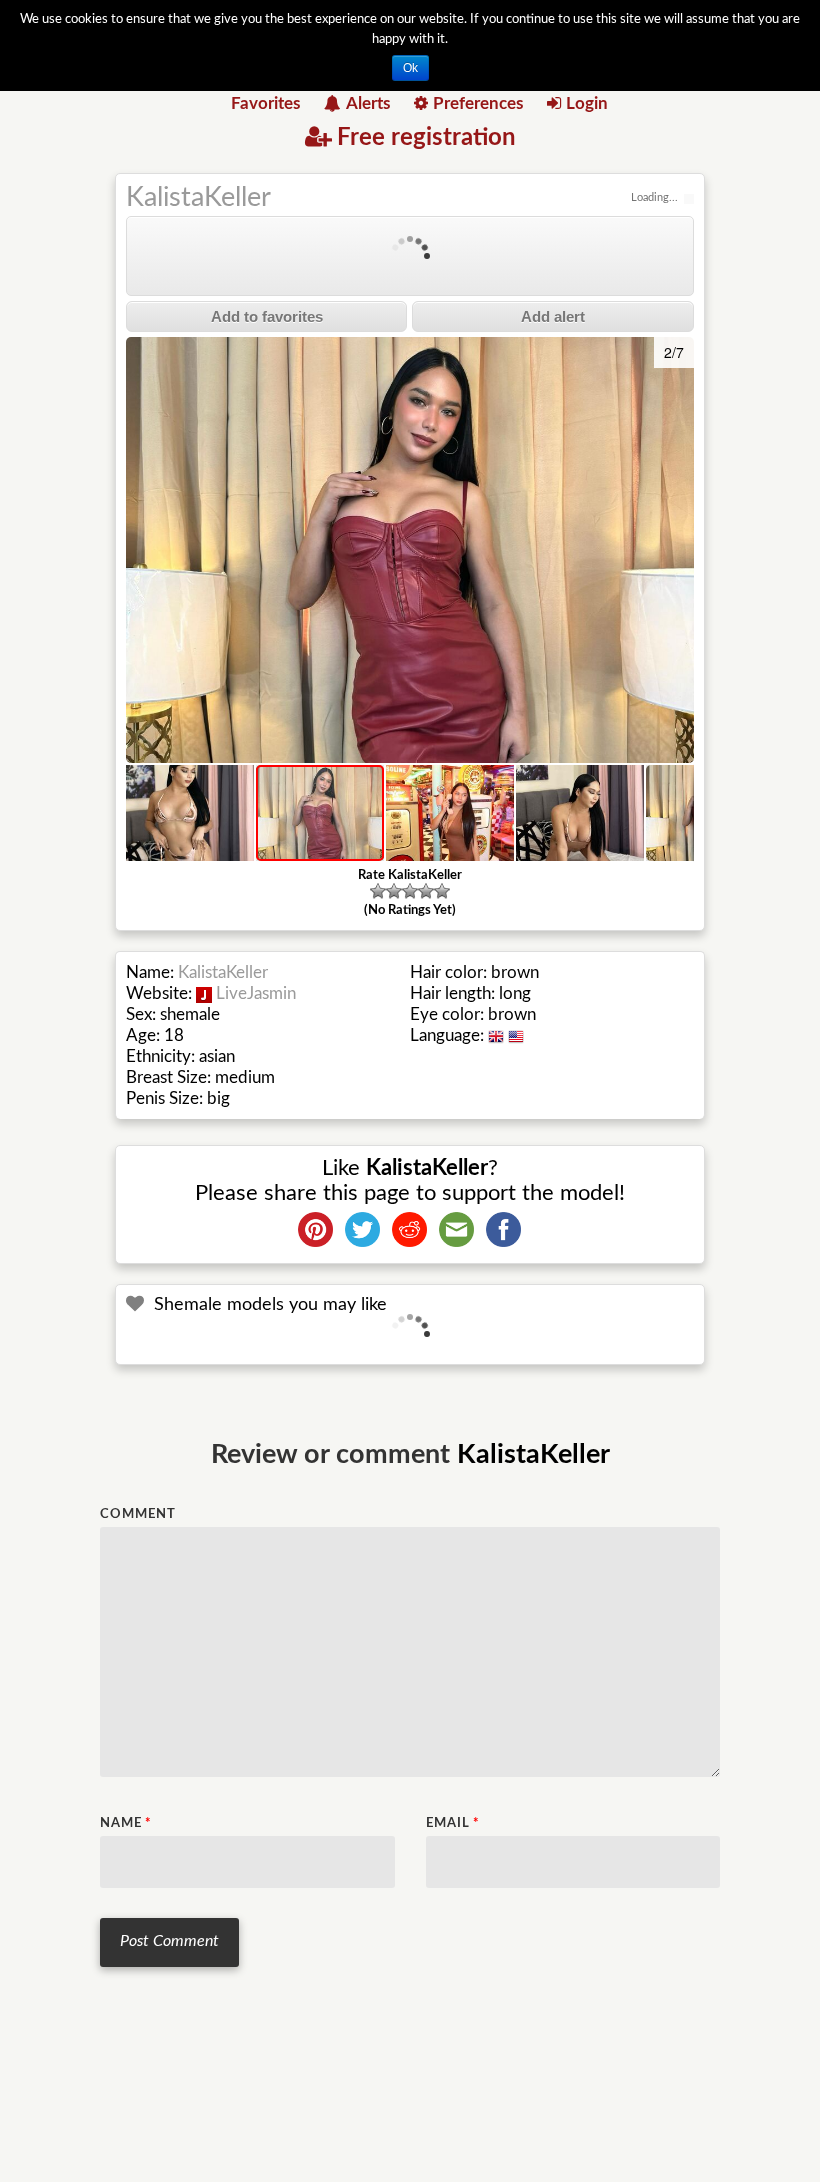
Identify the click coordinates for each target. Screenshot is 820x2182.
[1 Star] (378, 891)
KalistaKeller (198, 197)
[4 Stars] (426, 891)
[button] (144, 550)
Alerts (368, 103)
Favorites (265, 103)
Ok (410, 68)
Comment (138, 1514)
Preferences (478, 103)
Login (587, 103)
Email (453, 1823)
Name (126, 1823)
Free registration (426, 138)
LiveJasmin (256, 993)
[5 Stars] (442, 891)
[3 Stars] (410, 891)
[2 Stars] (394, 891)
